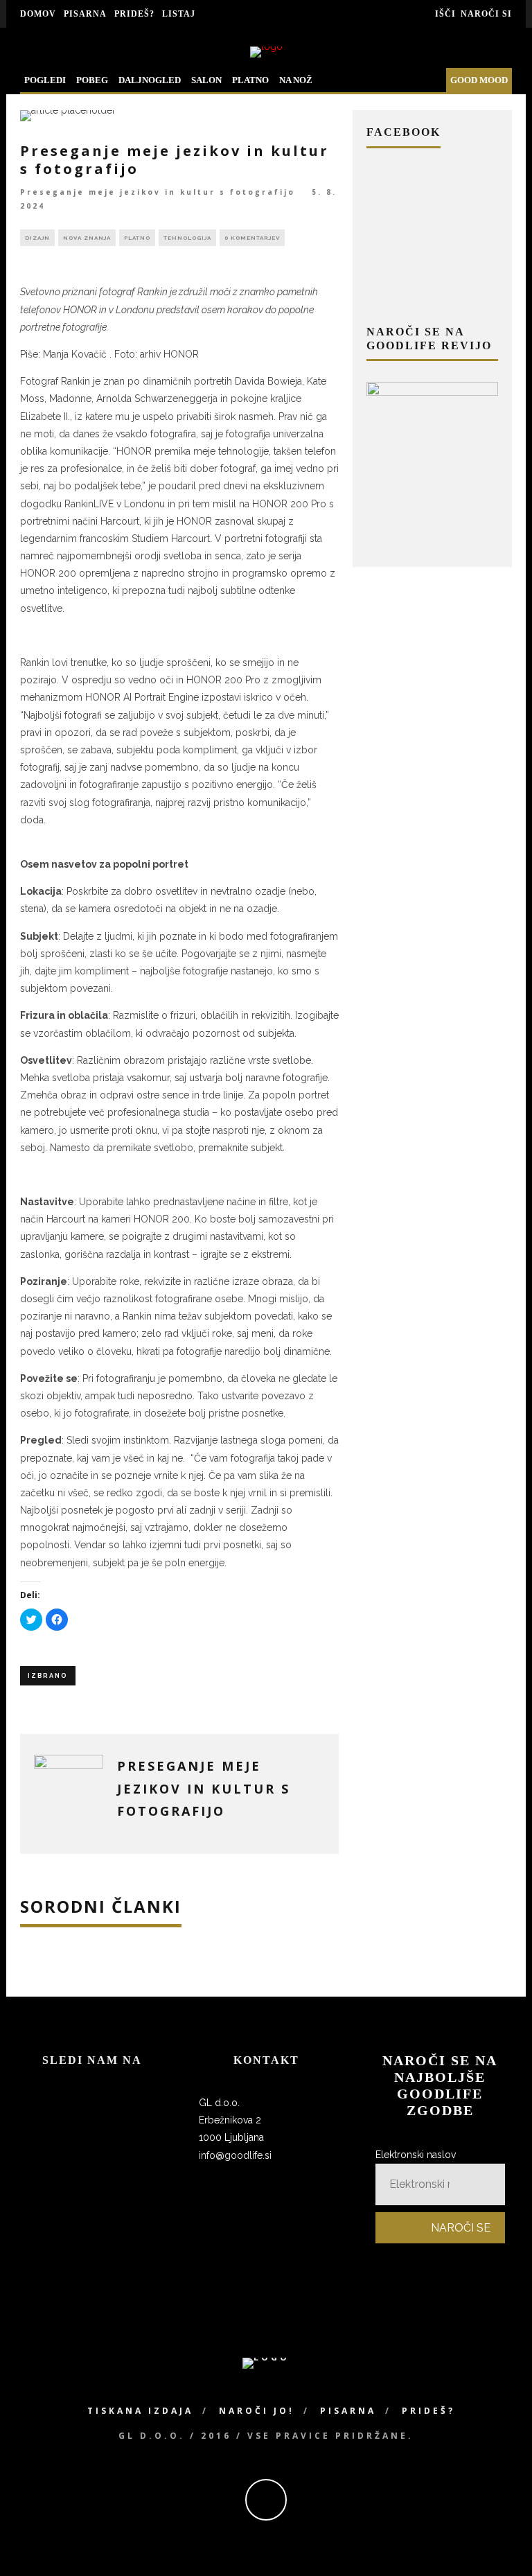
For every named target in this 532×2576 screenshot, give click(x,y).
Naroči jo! (257, 2411)
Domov (38, 14)
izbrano (48, 1676)
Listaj (179, 14)
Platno (250, 80)
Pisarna (85, 14)
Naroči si (486, 14)
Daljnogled (150, 80)
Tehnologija (187, 238)
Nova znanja (87, 238)
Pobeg (92, 80)
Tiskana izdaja (140, 2411)
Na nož (296, 80)
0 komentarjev (252, 238)
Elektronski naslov (416, 2155)
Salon (206, 80)
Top (499, 2543)
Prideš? (134, 14)
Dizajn (37, 238)
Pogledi (45, 80)
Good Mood (479, 80)
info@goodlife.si (235, 2155)
